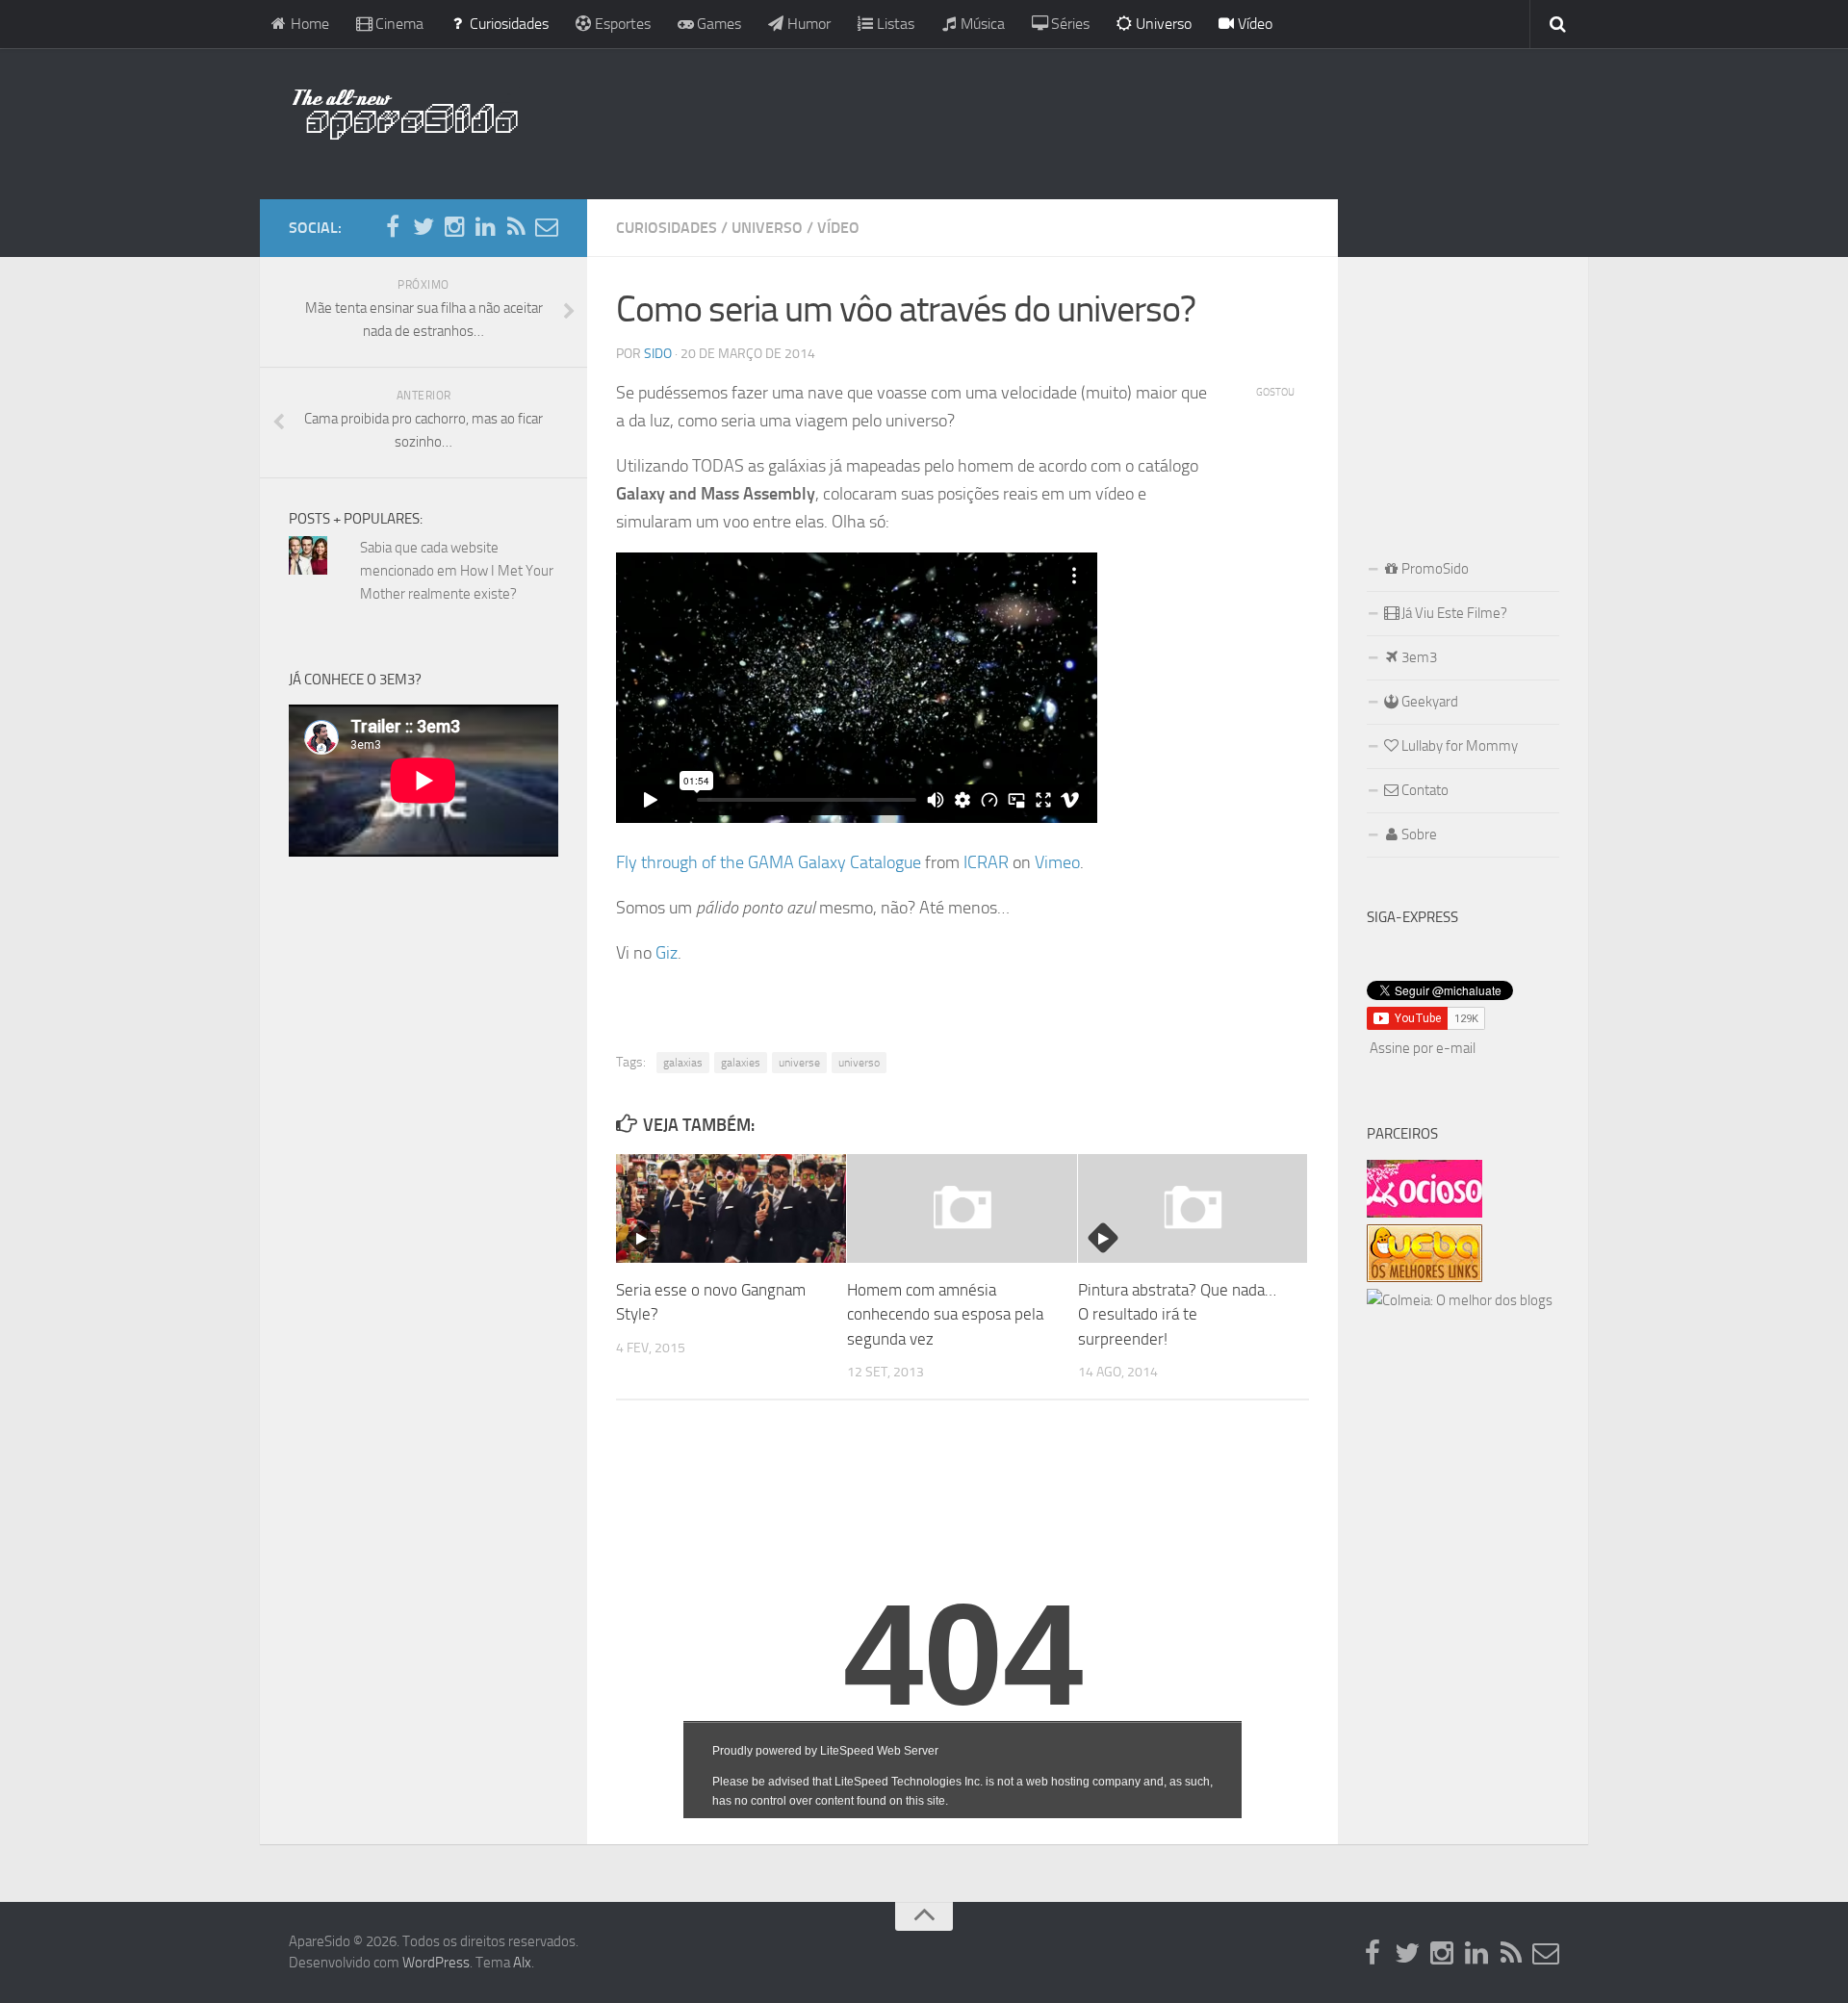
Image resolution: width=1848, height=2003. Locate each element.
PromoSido (1434, 569)
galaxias (683, 1063)
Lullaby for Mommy (1458, 746)
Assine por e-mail (1423, 1048)
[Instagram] (454, 227)
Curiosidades (507, 24)
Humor (807, 24)
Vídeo (1253, 24)
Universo (1162, 24)
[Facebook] (393, 227)
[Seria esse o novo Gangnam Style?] (731, 1208)
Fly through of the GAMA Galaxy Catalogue (769, 862)
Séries (1068, 24)
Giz (667, 953)
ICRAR (986, 862)
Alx (522, 1963)
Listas (894, 24)
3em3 (1418, 657)
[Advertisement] (1049, 120)
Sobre (1418, 835)
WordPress (436, 1963)
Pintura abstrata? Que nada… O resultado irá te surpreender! (1177, 1314)
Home (308, 24)
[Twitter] (423, 227)
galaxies (741, 1063)
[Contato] (547, 227)
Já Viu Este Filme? (1453, 613)
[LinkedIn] (485, 227)
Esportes (621, 24)
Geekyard (1428, 702)
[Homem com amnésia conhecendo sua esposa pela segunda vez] (962, 1208)
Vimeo (1057, 862)
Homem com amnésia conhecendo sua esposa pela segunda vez (945, 1314)
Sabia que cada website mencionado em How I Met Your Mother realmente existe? (457, 571)
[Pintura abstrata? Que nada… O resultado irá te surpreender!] (1193, 1208)
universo (859, 1063)
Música (981, 24)
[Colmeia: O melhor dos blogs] (1460, 1300)
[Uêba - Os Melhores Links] (1424, 1277)
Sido (658, 354)
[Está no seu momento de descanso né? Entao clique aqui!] (1424, 1213)
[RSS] (516, 227)
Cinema (398, 24)
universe (799, 1063)
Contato (1424, 790)
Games (717, 24)
